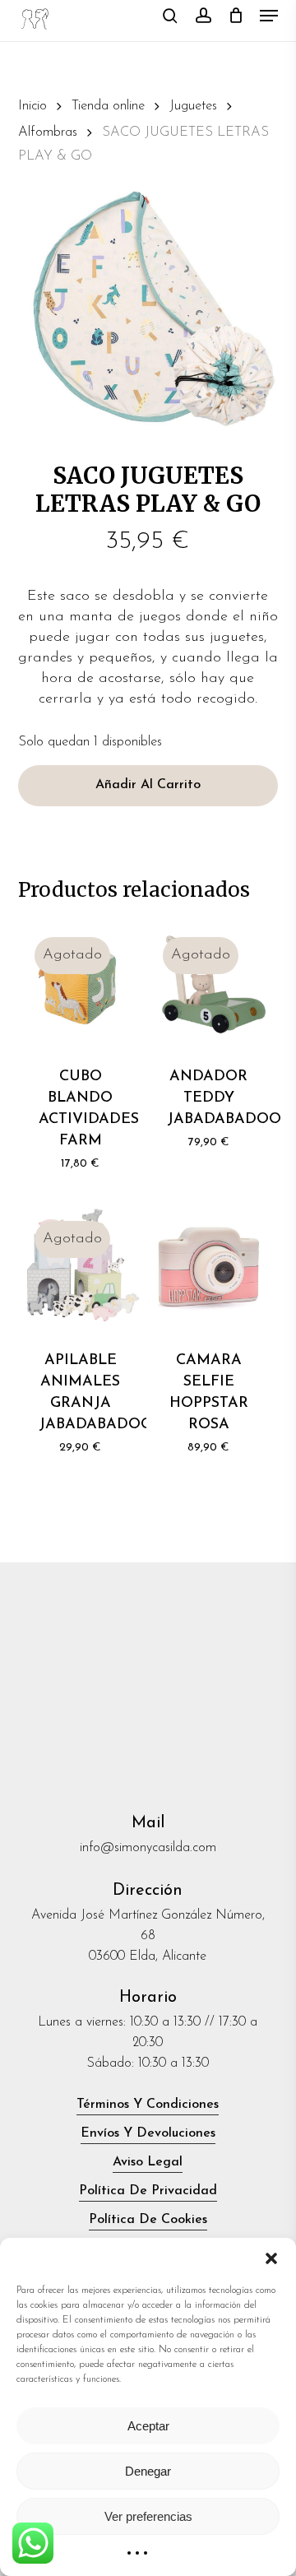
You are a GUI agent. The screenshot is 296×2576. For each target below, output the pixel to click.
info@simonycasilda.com (148, 1848)
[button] (271, 2258)
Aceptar (148, 2426)
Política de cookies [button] (148, 2220)
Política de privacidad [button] (148, 2191)
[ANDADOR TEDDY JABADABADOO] (209, 983)
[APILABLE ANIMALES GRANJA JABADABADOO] (81, 1267)
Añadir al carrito (148, 785)
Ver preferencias (148, 2516)
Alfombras (48, 132)
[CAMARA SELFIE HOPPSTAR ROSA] (209, 1267)
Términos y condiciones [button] (148, 2105)
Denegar (148, 2471)
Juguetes (193, 106)
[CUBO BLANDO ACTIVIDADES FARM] (81, 983)
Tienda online (108, 106)
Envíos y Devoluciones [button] (148, 2133)
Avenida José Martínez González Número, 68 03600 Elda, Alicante (148, 1936)
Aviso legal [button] (148, 2162)
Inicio (32, 106)
